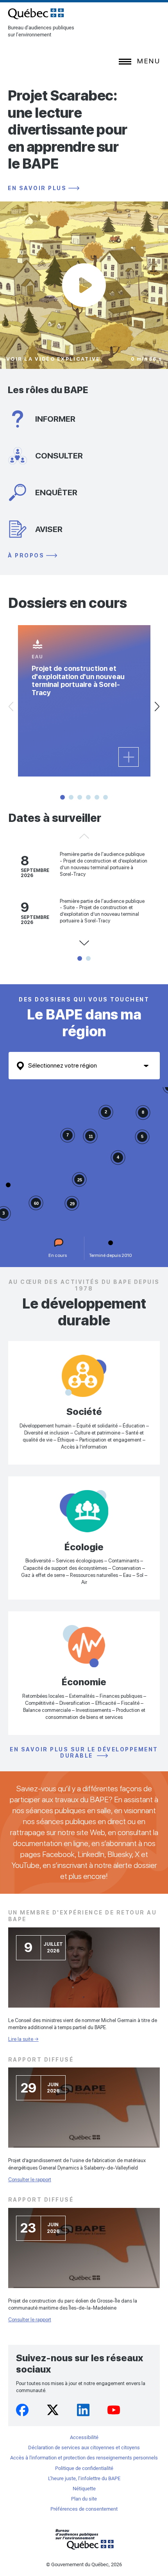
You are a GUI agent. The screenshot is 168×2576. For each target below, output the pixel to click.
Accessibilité (84, 2437)
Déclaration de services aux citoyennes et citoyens (84, 2447)
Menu (149, 61)
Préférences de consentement (84, 2509)
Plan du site (84, 2499)
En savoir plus (37, 188)
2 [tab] (71, 797)
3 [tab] (80, 797)
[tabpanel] (84, 701)
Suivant (157, 706)
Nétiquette (84, 2489)
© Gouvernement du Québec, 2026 (84, 2564)
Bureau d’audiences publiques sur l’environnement (36, 14)
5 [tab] (97, 797)
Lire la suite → (23, 2039)
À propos (26, 556)
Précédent (84, 836)
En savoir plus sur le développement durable (84, 1753)
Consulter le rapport (30, 2180)
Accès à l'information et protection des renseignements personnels (84, 2458)
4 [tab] (88, 797)
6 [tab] (105, 797)
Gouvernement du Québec (84, 2539)
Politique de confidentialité (84, 2468)
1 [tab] (63, 797)
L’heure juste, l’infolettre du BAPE (84, 2478)
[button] (8, 1185)
